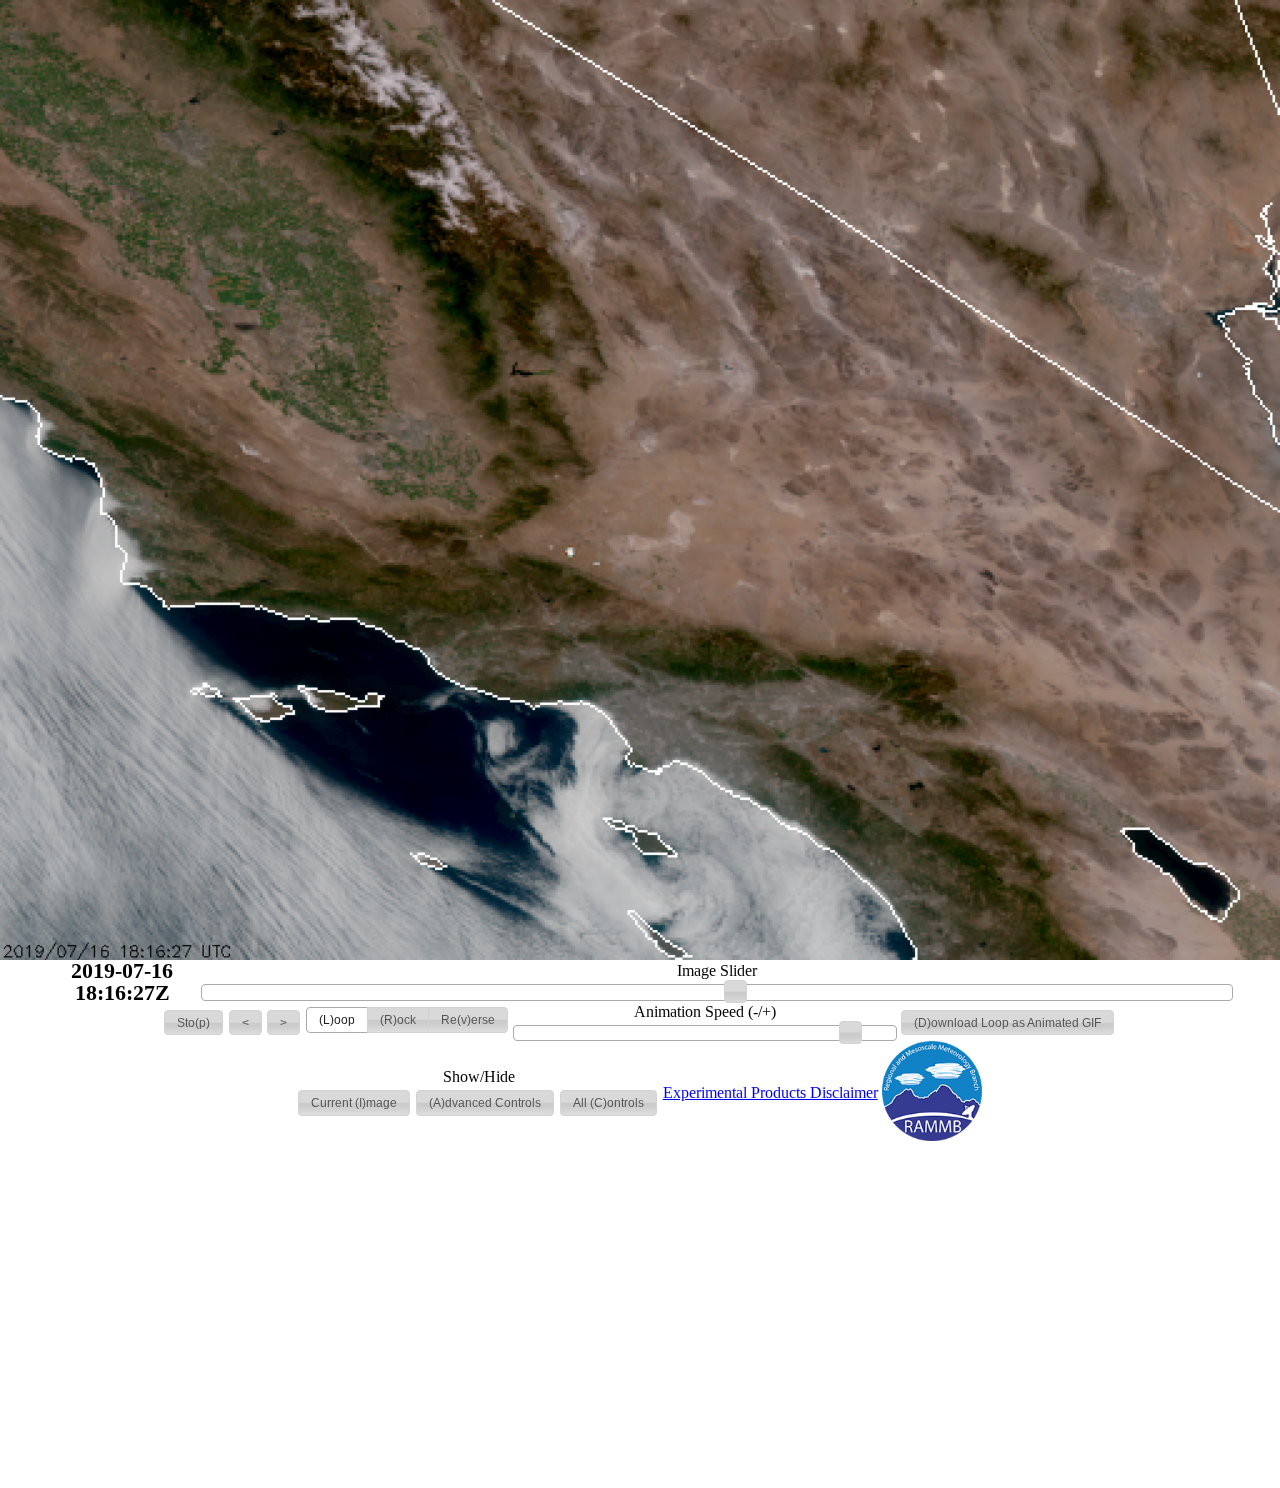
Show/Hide (479, 1077)
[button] (193, 1023)
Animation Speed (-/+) (705, 1012)
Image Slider (717, 971)
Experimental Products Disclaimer (770, 1092)
